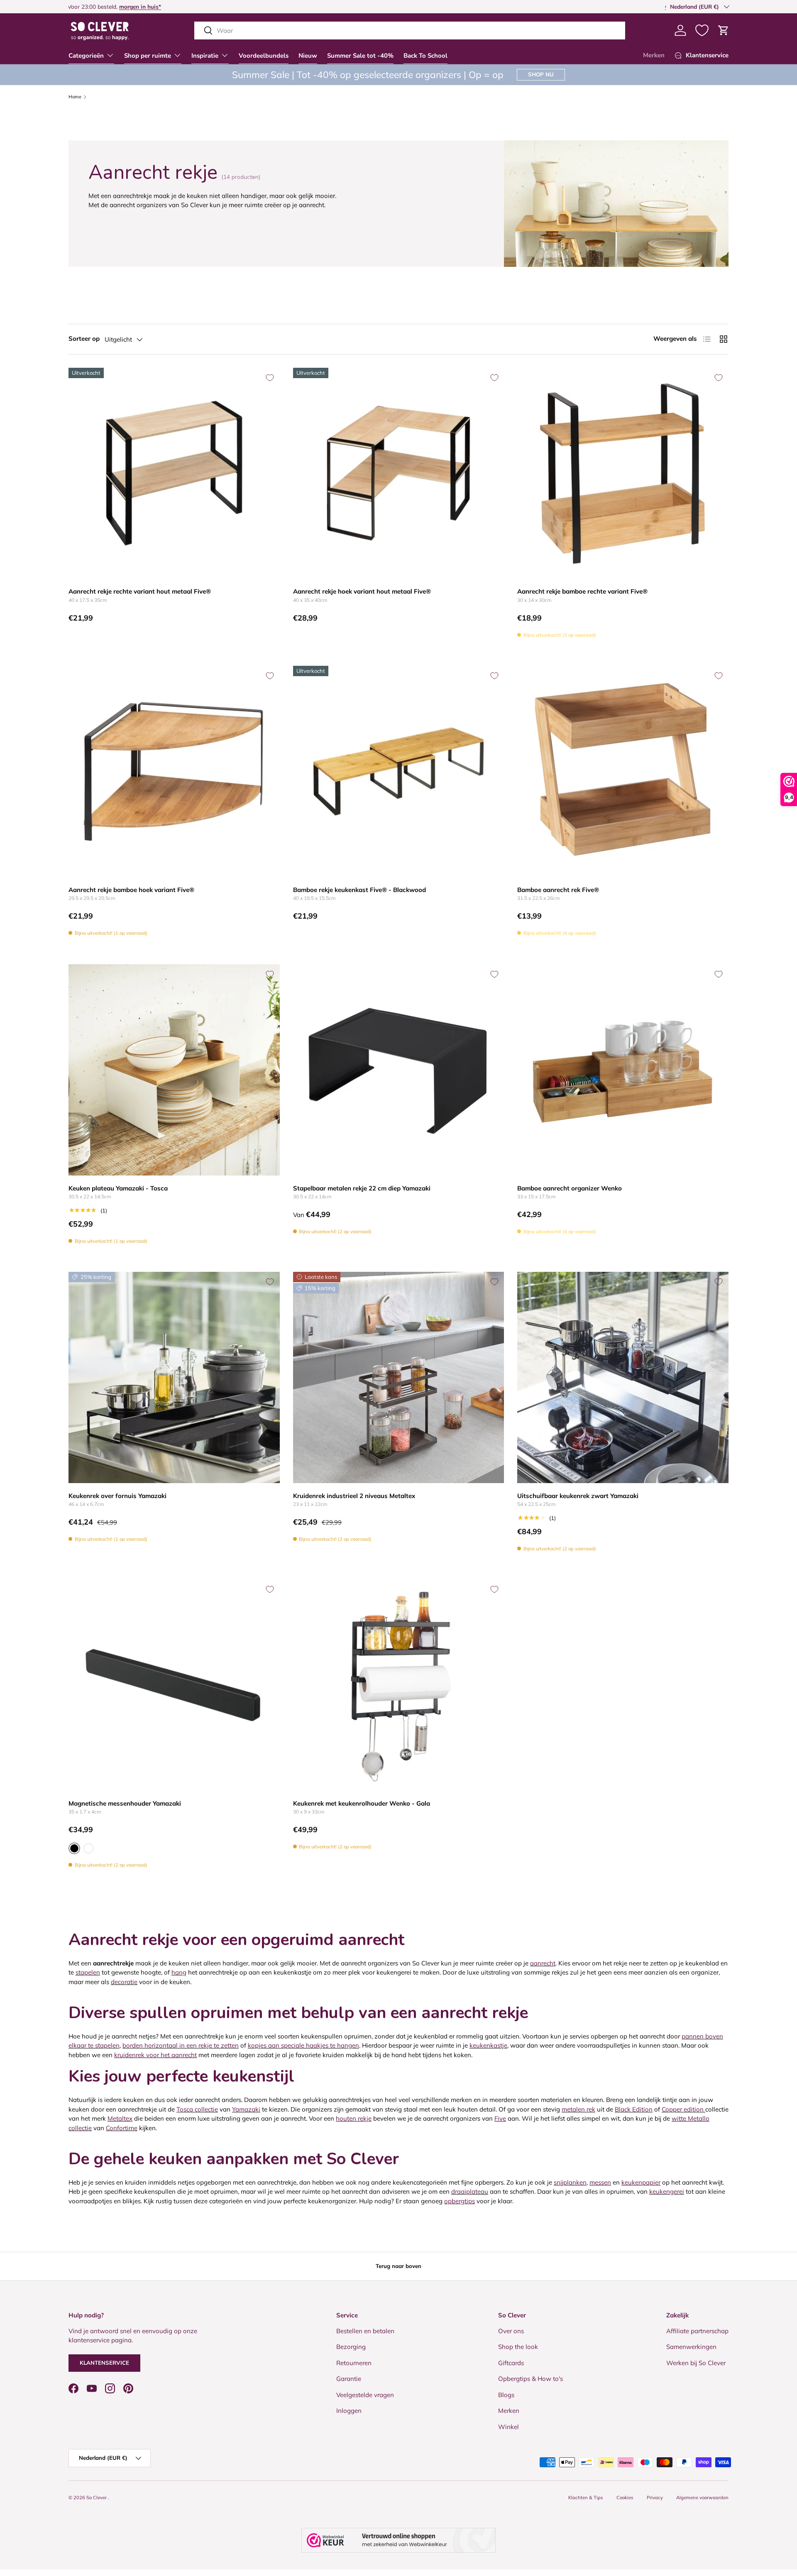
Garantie (349, 2379)
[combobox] (410, 31)
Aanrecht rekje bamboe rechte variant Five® (582, 591)
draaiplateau (470, 2191)
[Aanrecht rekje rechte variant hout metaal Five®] (174, 473)
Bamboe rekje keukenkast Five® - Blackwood (359, 890)
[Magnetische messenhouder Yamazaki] (174, 1685)
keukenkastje (488, 2045)
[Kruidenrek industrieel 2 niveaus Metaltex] (399, 1377)
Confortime (122, 2128)
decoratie (124, 1982)
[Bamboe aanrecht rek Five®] (623, 771)
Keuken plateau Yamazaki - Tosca (118, 1188)
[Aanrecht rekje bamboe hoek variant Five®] (174, 771)
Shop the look (518, 2347)
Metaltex (120, 2118)
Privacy (655, 2498)
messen (600, 2182)
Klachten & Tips (586, 2498)
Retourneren (354, 2362)
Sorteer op (84, 338)
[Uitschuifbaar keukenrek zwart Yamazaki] (623, 1377)
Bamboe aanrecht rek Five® (558, 890)
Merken (654, 55)
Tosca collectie (197, 2109)
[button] (724, 30)
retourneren (93, 6)
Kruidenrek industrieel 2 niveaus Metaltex (354, 1496)
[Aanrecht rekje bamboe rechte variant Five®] (623, 473)
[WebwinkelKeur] (398, 2540)
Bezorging (351, 2347)
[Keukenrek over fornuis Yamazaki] (174, 1377)
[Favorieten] (702, 30)
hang (179, 1972)
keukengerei (667, 2191)
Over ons (511, 2330)
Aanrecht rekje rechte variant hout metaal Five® (140, 591)
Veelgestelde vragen (365, 2394)
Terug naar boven (398, 2266)
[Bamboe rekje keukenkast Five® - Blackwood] (399, 771)
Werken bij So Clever (696, 2362)
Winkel (509, 2426)
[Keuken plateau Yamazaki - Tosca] (174, 1070)
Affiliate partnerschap (697, 2330)
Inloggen (349, 2411)
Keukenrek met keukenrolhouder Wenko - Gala (362, 1803)
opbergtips (460, 2201)
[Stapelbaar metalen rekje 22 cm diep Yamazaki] (399, 1070)
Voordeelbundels (264, 56)
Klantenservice (104, 2363)
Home (75, 97)
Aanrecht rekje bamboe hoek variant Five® (131, 890)
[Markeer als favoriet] (270, 378)
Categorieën (86, 56)
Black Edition (634, 2109)
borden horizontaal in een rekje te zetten (181, 2045)
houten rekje (354, 2118)
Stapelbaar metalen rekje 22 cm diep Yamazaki (362, 1188)
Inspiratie (205, 56)
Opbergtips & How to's (531, 2379)
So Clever (97, 2498)
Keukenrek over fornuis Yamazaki (117, 1496)
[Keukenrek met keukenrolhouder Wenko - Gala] (399, 1685)
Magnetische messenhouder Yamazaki (125, 1803)
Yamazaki (246, 2109)
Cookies (625, 2498)
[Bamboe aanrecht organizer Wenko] (623, 1070)
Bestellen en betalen (365, 2330)
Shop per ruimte (148, 56)
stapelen (88, 1972)
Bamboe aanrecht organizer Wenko (570, 1188)
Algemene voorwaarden (702, 2498)
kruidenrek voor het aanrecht (155, 2055)
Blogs (506, 2394)
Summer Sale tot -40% (360, 56)
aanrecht (543, 1963)
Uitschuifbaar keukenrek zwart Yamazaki (578, 1496)
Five (500, 2118)
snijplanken (570, 2182)
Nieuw (308, 56)
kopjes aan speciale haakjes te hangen (303, 2045)
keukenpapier (641, 2182)
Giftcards (511, 2362)
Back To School (425, 56)
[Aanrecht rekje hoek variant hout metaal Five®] (399, 473)
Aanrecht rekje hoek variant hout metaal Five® (362, 591)
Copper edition (683, 2109)
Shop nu (541, 74)
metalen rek (578, 2109)
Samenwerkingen (691, 2347)
